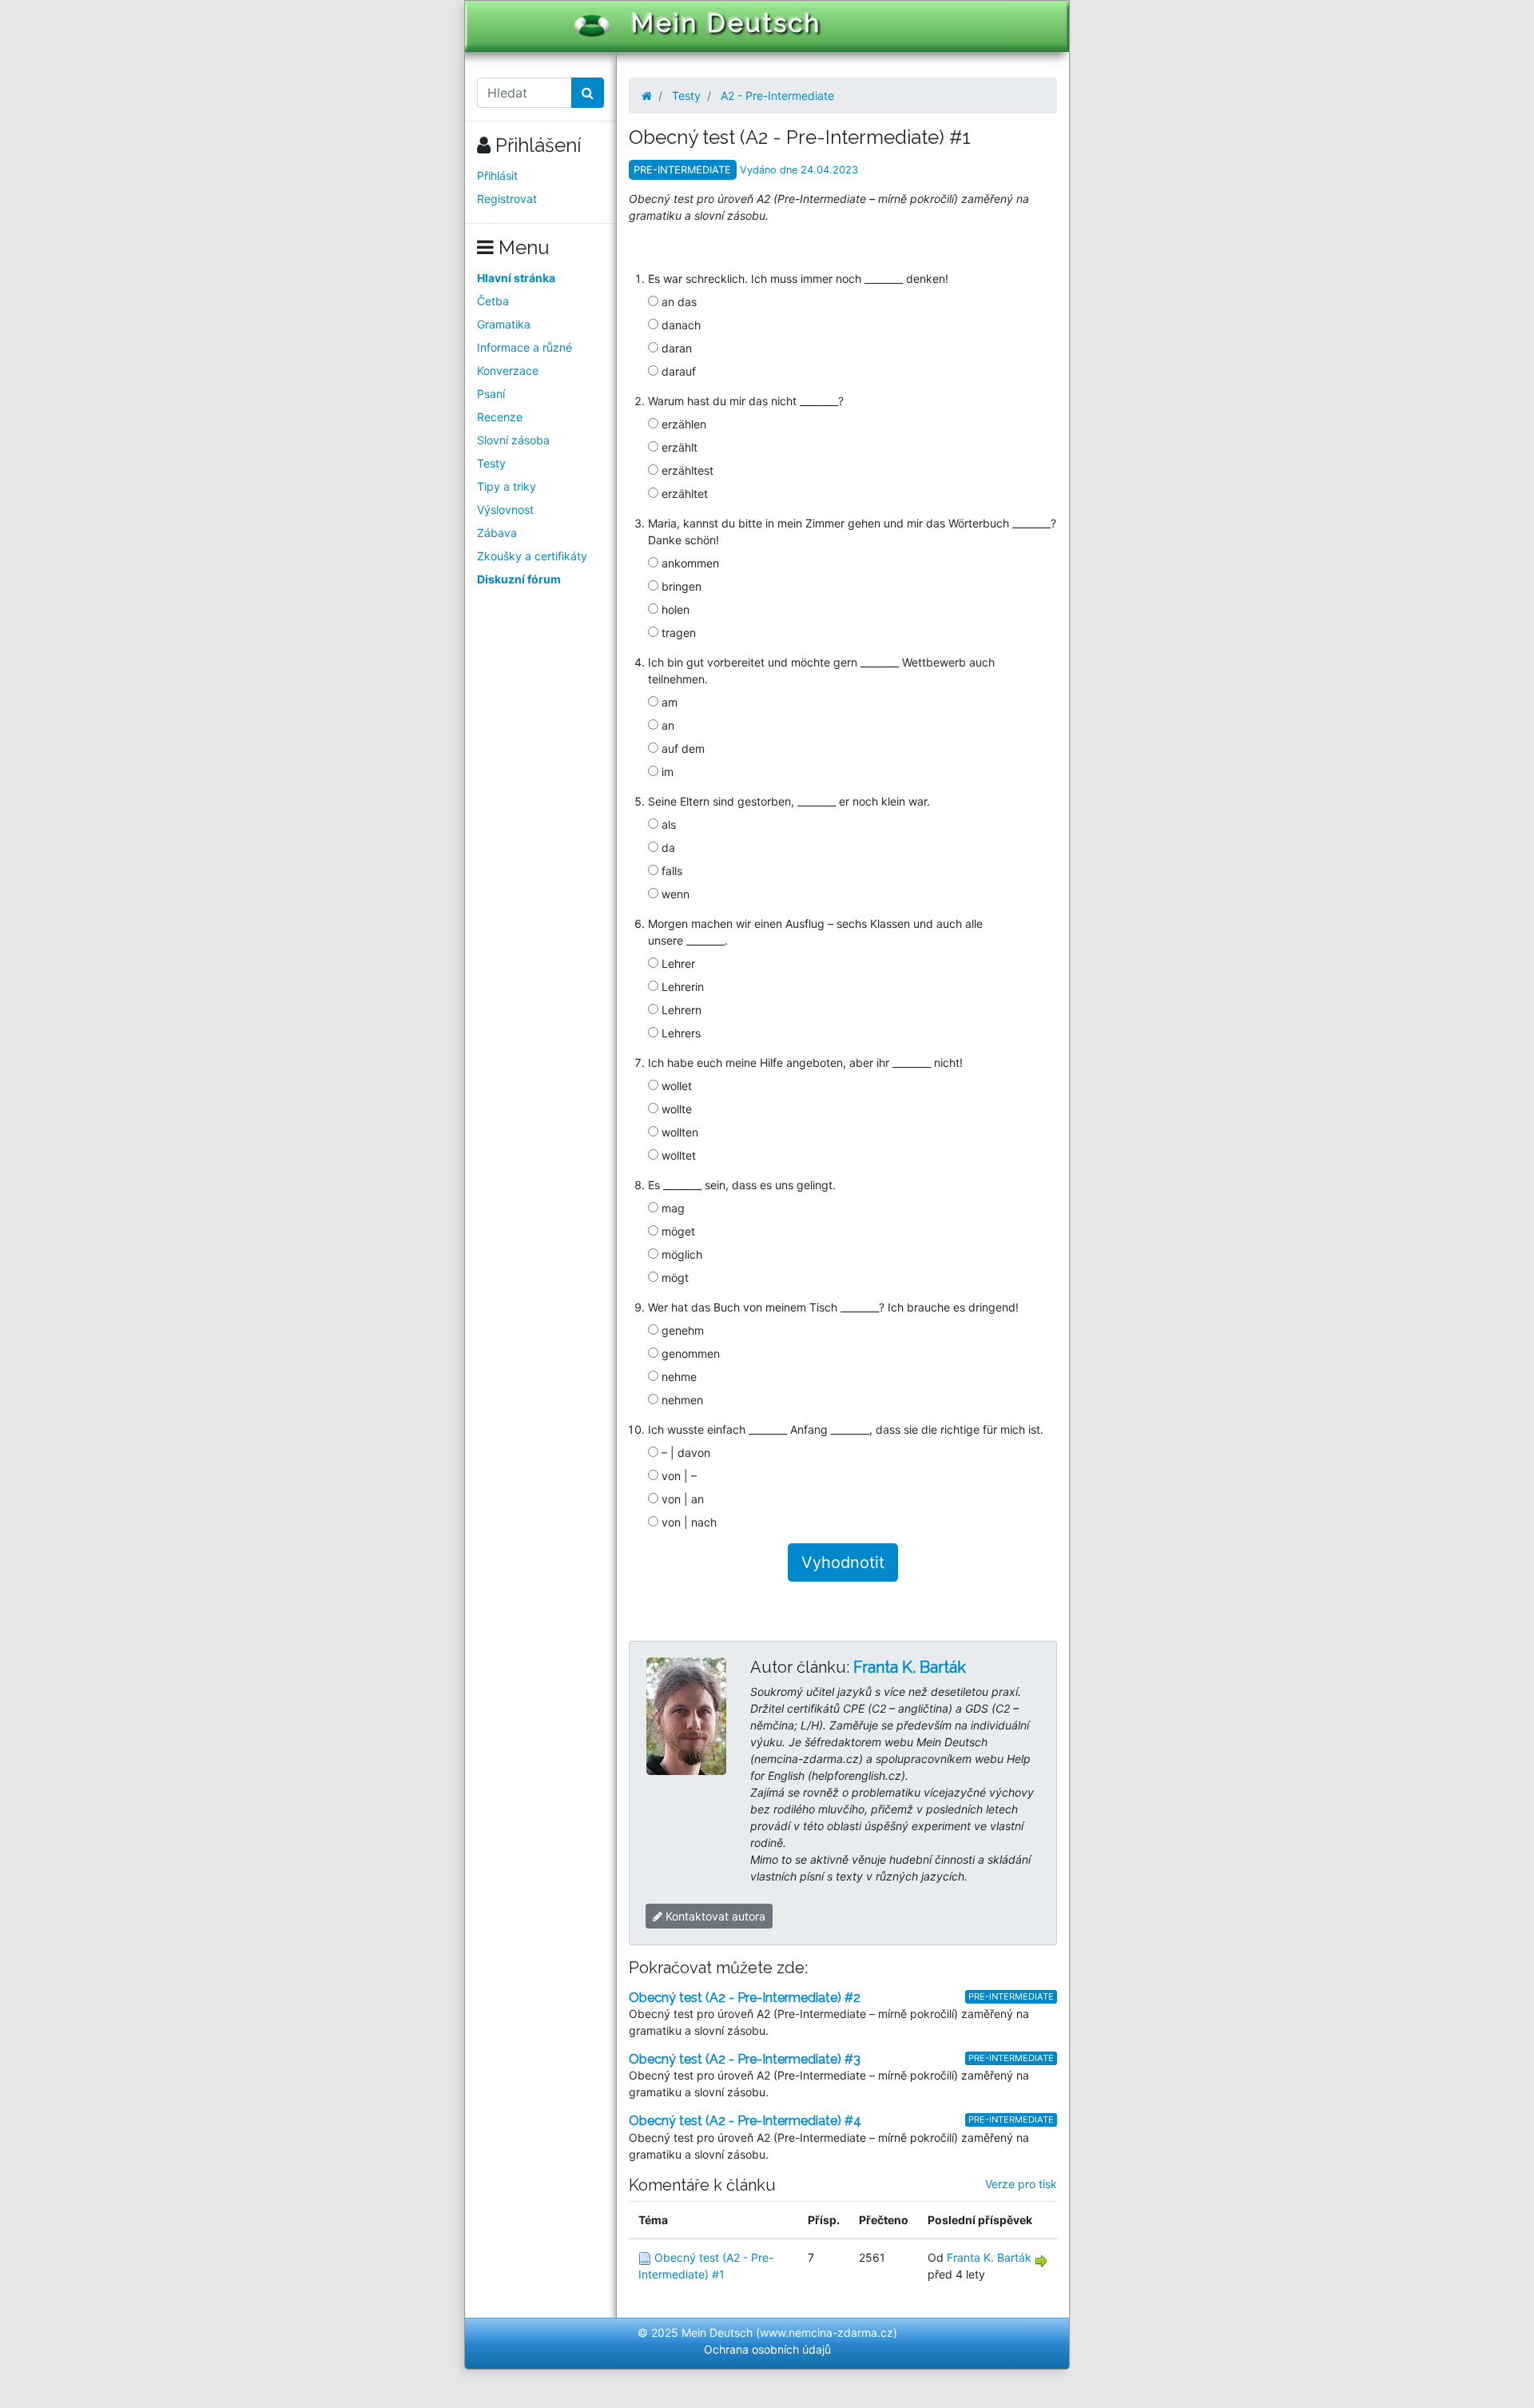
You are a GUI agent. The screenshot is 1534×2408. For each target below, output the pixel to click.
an (666, 725)
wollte (675, 1109)
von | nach (688, 1522)
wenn (674, 894)
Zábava (497, 533)
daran (675, 348)
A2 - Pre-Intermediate (777, 96)
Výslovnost (505, 509)
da (667, 848)
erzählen (682, 424)
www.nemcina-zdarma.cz (827, 2332)
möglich (680, 1254)
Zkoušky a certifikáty (532, 556)
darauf (677, 371)
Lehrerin (681, 987)
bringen (680, 586)
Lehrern (680, 1010)
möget (677, 1231)
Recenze (500, 417)
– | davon (684, 1453)
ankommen (689, 563)
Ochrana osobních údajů (767, 2349)
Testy (491, 463)
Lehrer (677, 963)
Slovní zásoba (513, 440)
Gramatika (504, 324)
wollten (678, 1132)
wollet (675, 1086)
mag (672, 1208)
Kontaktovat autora (714, 1916)
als (667, 824)
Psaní (491, 394)
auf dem (682, 748)
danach (680, 325)
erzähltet (683, 494)
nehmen (681, 1400)
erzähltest (686, 470)
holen (674, 609)
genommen (689, 1353)
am (668, 702)
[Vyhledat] (588, 93)
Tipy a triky (507, 486)
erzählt (678, 447)
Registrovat (507, 199)
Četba (493, 301)
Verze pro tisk (1021, 2184)
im (666, 772)
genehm (681, 1330)
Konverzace (508, 370)
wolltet (677, 1155)
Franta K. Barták (910, 1667)
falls (670, 871)
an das (678, 302)
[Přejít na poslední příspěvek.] (1041, 2260)
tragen (677, 633)
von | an (681, 1499)
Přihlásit (497, 175)
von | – (678, 1476)
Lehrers (680, 1033)
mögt (674, 1278)
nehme (678, 1377)
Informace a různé (525, 347)
